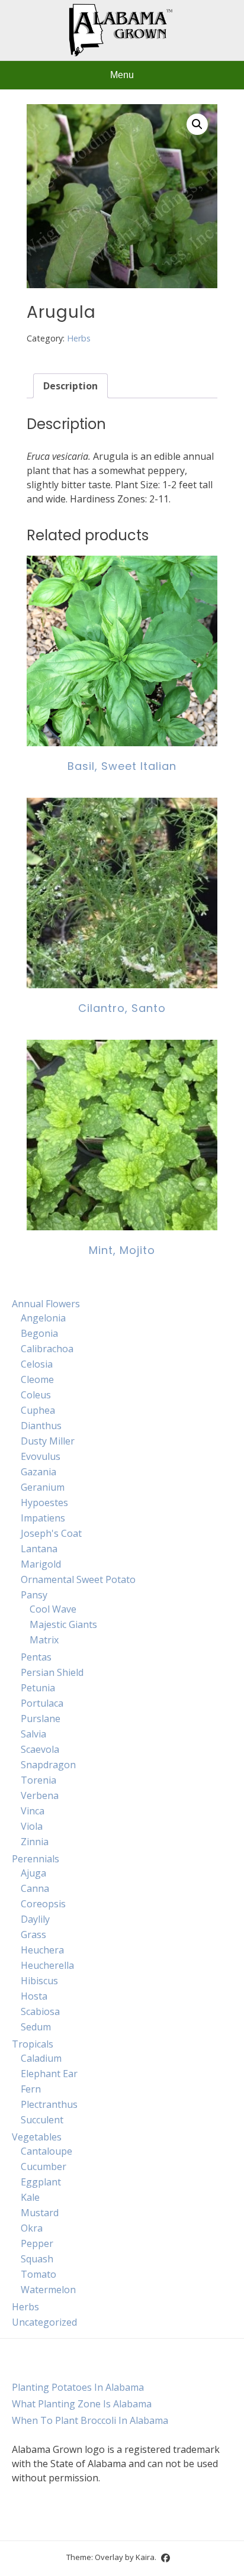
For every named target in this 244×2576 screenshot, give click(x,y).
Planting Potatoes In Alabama (78, 2387)
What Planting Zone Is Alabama (82, 2404)
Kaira (145, 2556)
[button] (197, 124)
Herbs (79, 338)
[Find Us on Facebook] (166, 2558)
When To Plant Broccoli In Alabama (90, 2420)
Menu (122, 75)
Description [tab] (70, 386)
